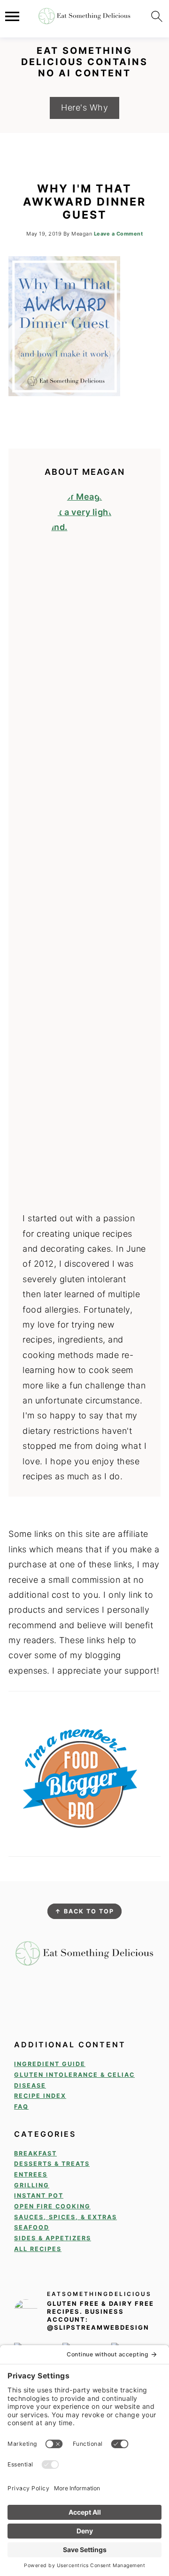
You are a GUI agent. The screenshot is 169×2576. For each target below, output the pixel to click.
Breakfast (35, 2153)
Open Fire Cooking (52, 2206)
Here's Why (84, 107)
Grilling (32, 2185)
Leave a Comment (119, 234)
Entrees (31, 2174)
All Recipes (38, 2249)
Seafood (32, 2227)
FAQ (21, 2107)
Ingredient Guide (50, 2064)
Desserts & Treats (52, 2164)
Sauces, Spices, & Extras (65, 2217)
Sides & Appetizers (53, 2238)
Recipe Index (40, 2096)
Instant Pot (39, 2196)
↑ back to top (84, 1911)
